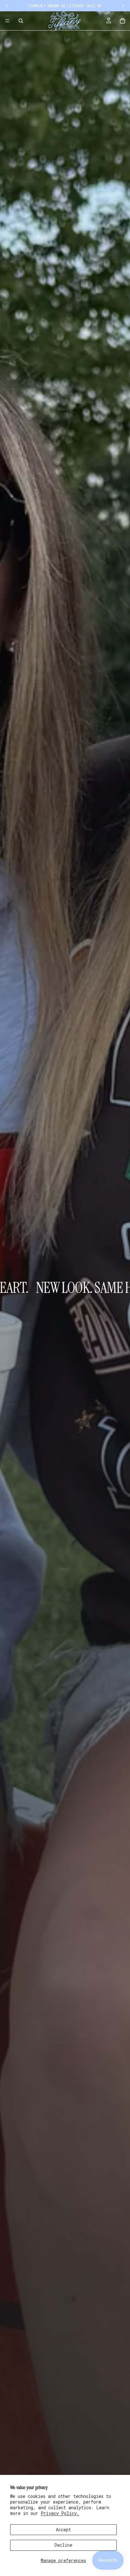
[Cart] (122, 21)
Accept (63, 2530)
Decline (63, 2545)
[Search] (21, 21)
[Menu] (7, 21)
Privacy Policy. (60, 2513)
